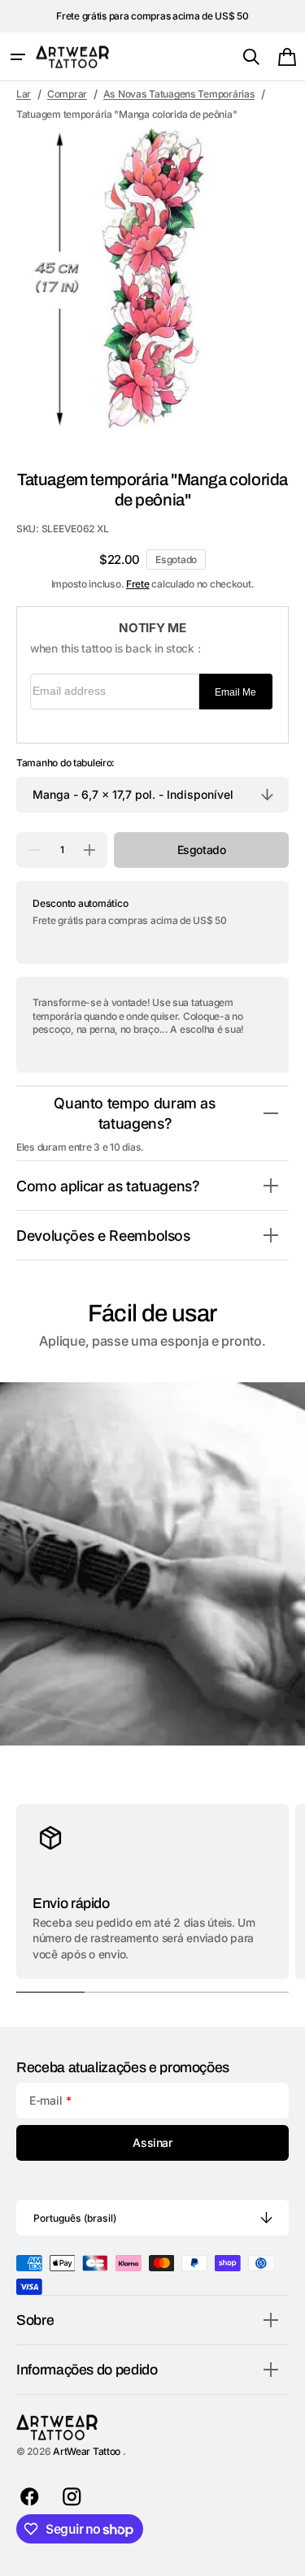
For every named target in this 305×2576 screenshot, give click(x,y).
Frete (138, 584)
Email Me (235, 692)
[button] (18, 57)
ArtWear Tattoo (88, 2451)
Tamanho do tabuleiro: (65, 763)
